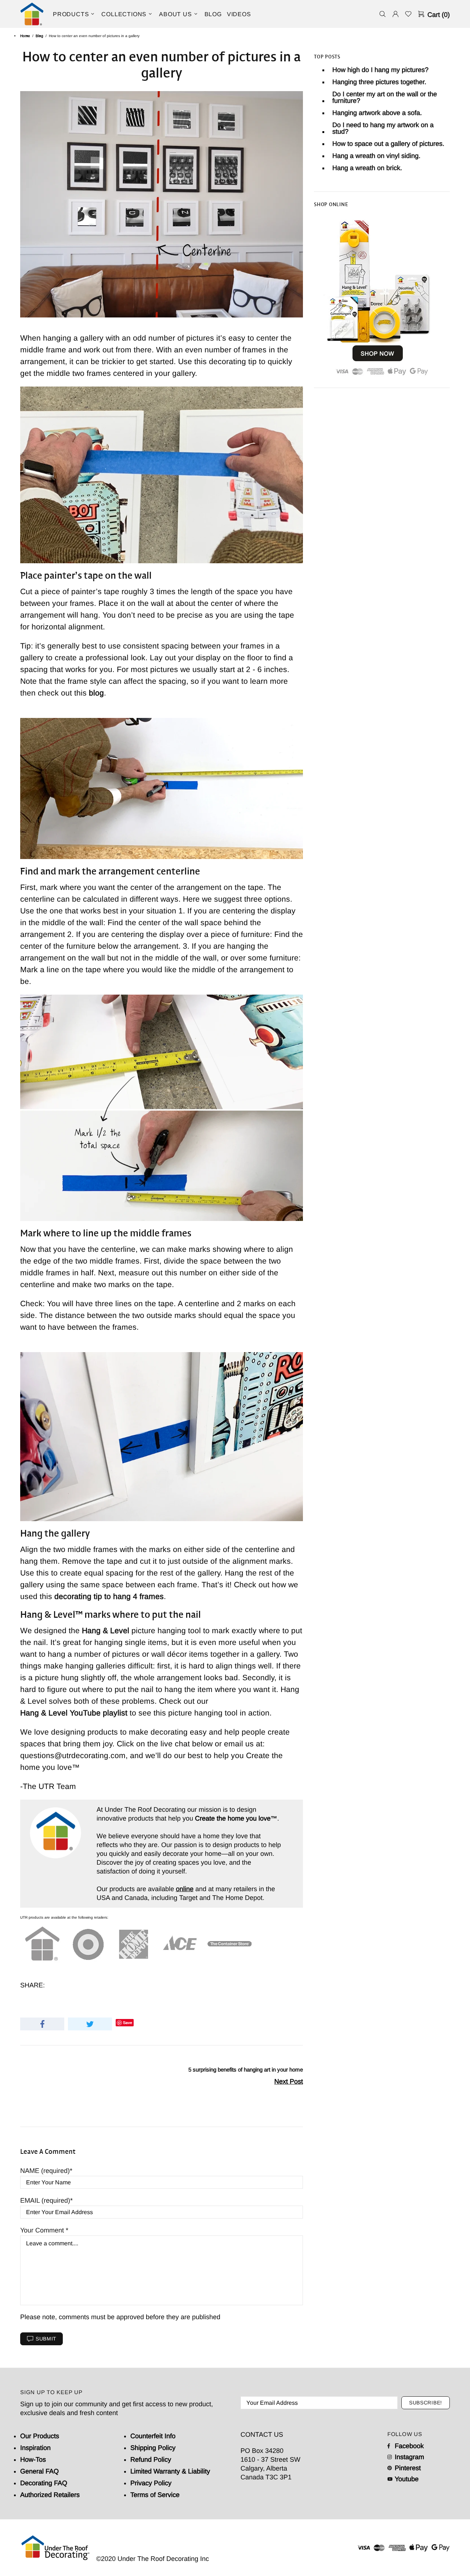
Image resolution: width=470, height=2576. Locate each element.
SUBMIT (46, 2339)
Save (128, 2022)
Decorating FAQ (44, 2483)
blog (96, 693)
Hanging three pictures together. (379, 82)
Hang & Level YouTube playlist (74, 1713)
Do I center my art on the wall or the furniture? (385, 97)
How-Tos (33, 2460)
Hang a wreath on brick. (367, 168)
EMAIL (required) (45, 2200)
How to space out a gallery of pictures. (388, 144)
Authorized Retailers (50, 2495)
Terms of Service (155, 2495)
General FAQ (39, 2471)
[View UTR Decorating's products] (378, 296)
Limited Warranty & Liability (170, 2471)
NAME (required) (45, 2171)
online (185, 1889)
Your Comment (43, 2230)
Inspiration (35, 2448)
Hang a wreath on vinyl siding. (376, 156)
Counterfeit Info (153, 2436)
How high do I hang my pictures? (380, 70)
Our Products (40, 2436)
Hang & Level (106, 1630)
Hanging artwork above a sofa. (377, 113)
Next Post (289, 2081)
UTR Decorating (32, 14)
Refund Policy (151, 2460)
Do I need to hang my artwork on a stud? (383, 128)
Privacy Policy (151, 2483)
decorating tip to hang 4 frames (109, 1596)
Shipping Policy (153, 2448)
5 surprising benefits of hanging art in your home (246, 2070)
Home (25, 36)
